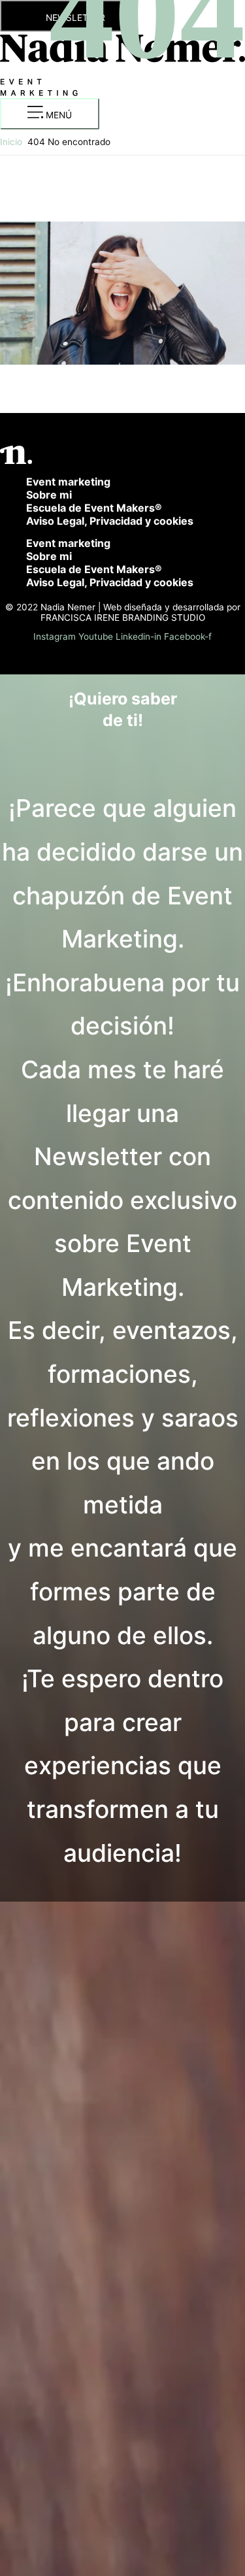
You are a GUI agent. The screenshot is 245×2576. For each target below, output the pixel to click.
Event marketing (68, 482)
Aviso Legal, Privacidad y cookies (110, 521)
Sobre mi (49, 495)
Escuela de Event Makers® (94, 508)
